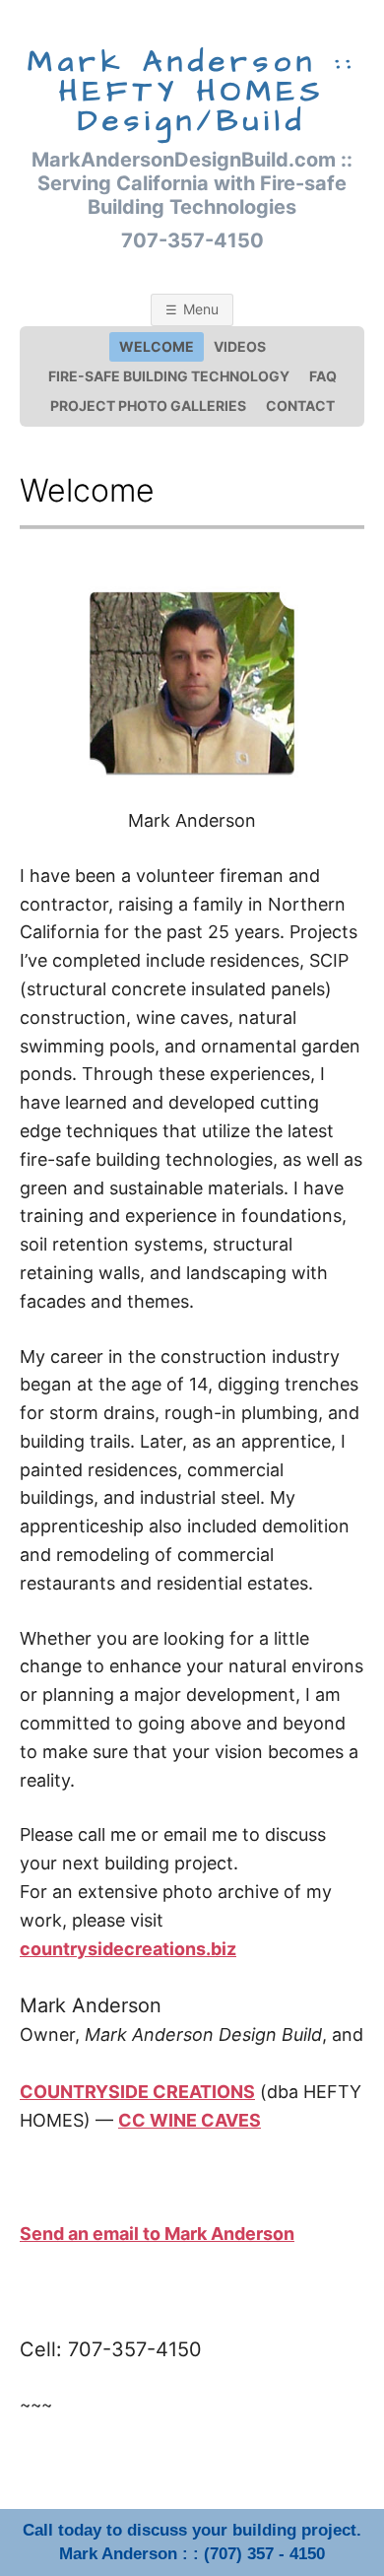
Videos (240, 346)
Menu (201, 309)
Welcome (157, 346)
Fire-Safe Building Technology (169, 376)
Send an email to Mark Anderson (157, 2234)
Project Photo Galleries (148, 406)
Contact (300, 406)
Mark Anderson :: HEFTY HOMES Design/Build (192, 92)
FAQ (323, 376)
